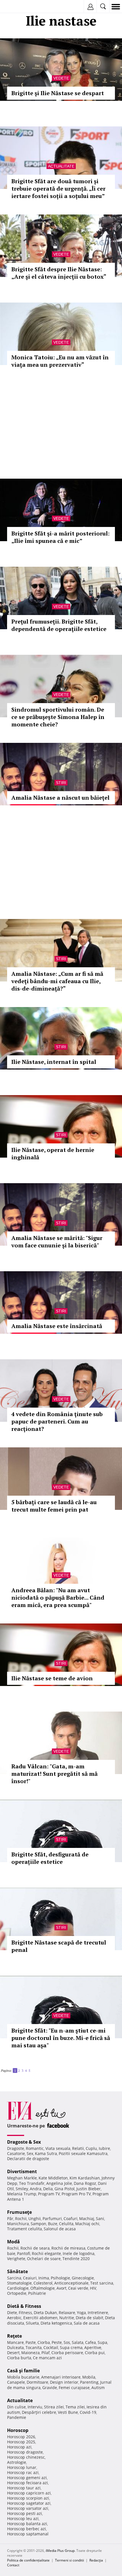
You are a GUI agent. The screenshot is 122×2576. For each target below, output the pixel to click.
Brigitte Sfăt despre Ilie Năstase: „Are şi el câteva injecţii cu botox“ (59, 273)
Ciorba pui (95, 2353)
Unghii (35, 2218)
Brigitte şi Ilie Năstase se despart (58, 93)
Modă (13, 2242)
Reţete (14, 2336)
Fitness (25, 2313)
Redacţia (96, 2560)
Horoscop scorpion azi (28, 2498)
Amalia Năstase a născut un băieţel (60, 798)
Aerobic (14, 2318)
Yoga (81, 2313)
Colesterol (43, 2283)
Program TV (49, 2194)
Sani (100, 2218)
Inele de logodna (79, 2253)
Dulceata (15, 2347)
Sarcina (14, 2278)
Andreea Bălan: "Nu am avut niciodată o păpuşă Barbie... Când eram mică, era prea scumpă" (58, 1598)
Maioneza (30, 2353)
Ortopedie (17, 2293)
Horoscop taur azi (24, 2488)
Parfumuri (52, 2218)
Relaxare (67, 2313)
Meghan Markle (22, 2178)
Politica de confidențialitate (28, 2560)
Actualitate (61, 166)
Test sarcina (102, 2283)
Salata (78, 2342)
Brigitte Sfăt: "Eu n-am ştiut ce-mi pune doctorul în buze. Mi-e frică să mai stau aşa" (61, 2038)
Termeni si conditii (70, 2560)
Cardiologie (18, 2288)
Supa (102, 2342)
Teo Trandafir (32, 2183)
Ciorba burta (19, 2358)
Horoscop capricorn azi (29, 2493)
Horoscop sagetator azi (29, 2503)
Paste (31, 2342)
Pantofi (24, 2253)
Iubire (104, 2148)
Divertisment (22, 2171)
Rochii (21, 2218)
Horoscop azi (19, 2447)
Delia (48, 2189)
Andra (36, 2189)
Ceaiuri (30, 2278)
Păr (10, 2218)
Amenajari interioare (61, 2377)
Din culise (16, 2407)
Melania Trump (22, 2194)
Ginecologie (83, 2278)
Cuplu (91, 2148)
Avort (61, 2288)
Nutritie (67, 2318)
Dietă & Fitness (24, 2306)
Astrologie (17, 2462)
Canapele (16, 2382)
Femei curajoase (74, 2388)
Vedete (61, 78)
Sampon (38, 2224)
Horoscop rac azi (23, 2472)
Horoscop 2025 (21, 2442)
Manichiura (18, 2224)
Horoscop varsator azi (28, 2508)
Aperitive (93, 2347)
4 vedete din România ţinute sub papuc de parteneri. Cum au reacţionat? (57, 1421)
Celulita (66, 2224)
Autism (98, 2388)
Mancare (15, 2342)
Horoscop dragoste (25, 2452)
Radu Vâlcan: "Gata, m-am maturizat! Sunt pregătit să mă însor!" (54, 1774)
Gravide (50, 2388)
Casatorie (16, 2153)
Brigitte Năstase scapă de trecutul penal (59, 1946)
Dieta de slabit (90, 2318)
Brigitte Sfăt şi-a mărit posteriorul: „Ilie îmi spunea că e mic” (60, 537)
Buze (53, 2224)
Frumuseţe (19, 2212)
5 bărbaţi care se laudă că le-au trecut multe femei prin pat (54, 1506)
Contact (13, 2565)
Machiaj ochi (87, 2224)
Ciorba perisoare (67, 2353)
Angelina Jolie (59, 2183)
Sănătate (17, 2271)
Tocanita (34, 2347)
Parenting (89, 2382)
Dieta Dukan (45, 2313)
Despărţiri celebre (39, 2412)
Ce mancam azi (47, 2358)
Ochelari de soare (44, 2259)
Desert (13, 2353)
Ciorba (44, 2342)
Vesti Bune (68, 2412)
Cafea (91, 2342)
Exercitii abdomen (40, 2318)
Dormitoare (37, 2382)
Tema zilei (75, 2407)
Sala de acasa (87, 2323)
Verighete (16, 2259)
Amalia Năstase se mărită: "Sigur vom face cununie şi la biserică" (57, 1242)
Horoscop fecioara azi (28, 2483)
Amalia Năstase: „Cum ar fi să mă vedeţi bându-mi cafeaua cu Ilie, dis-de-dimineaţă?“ (57, 981)
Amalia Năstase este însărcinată (57, 1326)
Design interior (64, 2382)
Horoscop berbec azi (27, 2529)
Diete (12, 2313)
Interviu (35, 2407)
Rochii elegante (46, 2253)
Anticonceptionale (71, 2283)
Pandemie (17, 2417)
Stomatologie (19, 2283)
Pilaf (46, 2353)
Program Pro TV (76, 2194)
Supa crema (71, 2347)
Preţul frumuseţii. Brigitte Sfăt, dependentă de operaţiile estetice (59, 625)
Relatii (78, 2148)
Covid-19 (88, 2412)
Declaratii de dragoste (28, 2159)
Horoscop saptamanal (28, 2534)
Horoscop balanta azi (27, 2524)
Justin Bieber (89, 2189)
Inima (44, 2278)
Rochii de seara (35, 2248)
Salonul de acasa (60, 2229)
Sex (30, 2153)
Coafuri (71, 2218)
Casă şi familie (23, 2371)
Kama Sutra (46, 2153)
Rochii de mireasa (68, 2248)
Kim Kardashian (85, 2178)
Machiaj (87, 2218)
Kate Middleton (53, 2178)
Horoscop (18, 2430)
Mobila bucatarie (23, 2377)
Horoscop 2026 (21, 2437)
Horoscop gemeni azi (27, 2478)
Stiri (61, 783)
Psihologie (60, 2278)
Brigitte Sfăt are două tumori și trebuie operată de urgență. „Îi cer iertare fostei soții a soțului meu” (58, 188)
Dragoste (16, 2148)
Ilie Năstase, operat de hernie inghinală (53, 1153)
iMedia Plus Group (60, 2551)
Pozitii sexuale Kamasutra (83, 2153)
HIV (93, 2288)
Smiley (22, 2189)
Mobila (89, 2377)
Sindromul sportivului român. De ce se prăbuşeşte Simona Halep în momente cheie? (58, 717)
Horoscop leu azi (23, 2518)
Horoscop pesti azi (25, 2513)
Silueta (32, 2323)
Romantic (35, 2148)
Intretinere (98, 2313)
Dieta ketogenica (56, 2323)
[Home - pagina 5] (33, 2068)
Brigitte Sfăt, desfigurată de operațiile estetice (50, 1858)
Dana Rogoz (85, 2183)
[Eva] (18, 7)
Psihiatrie (37, 2293)
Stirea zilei (54, 2407)
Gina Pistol (65, 2189)
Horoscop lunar (22, 2467)
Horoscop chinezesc (26, 2457)
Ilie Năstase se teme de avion (52, 1678)
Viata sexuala (58, 2148)
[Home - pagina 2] (32, 2068)
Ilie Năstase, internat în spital (54, 1062)
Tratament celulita (25, 2229)
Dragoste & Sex (24, 2142)
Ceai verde (78, 2288)
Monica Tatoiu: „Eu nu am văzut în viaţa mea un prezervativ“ (60, 361)
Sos (67, 2342)
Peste (57, 2342)
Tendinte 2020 (76, 2259)
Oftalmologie (43, 2288)
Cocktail (51, 2347)
